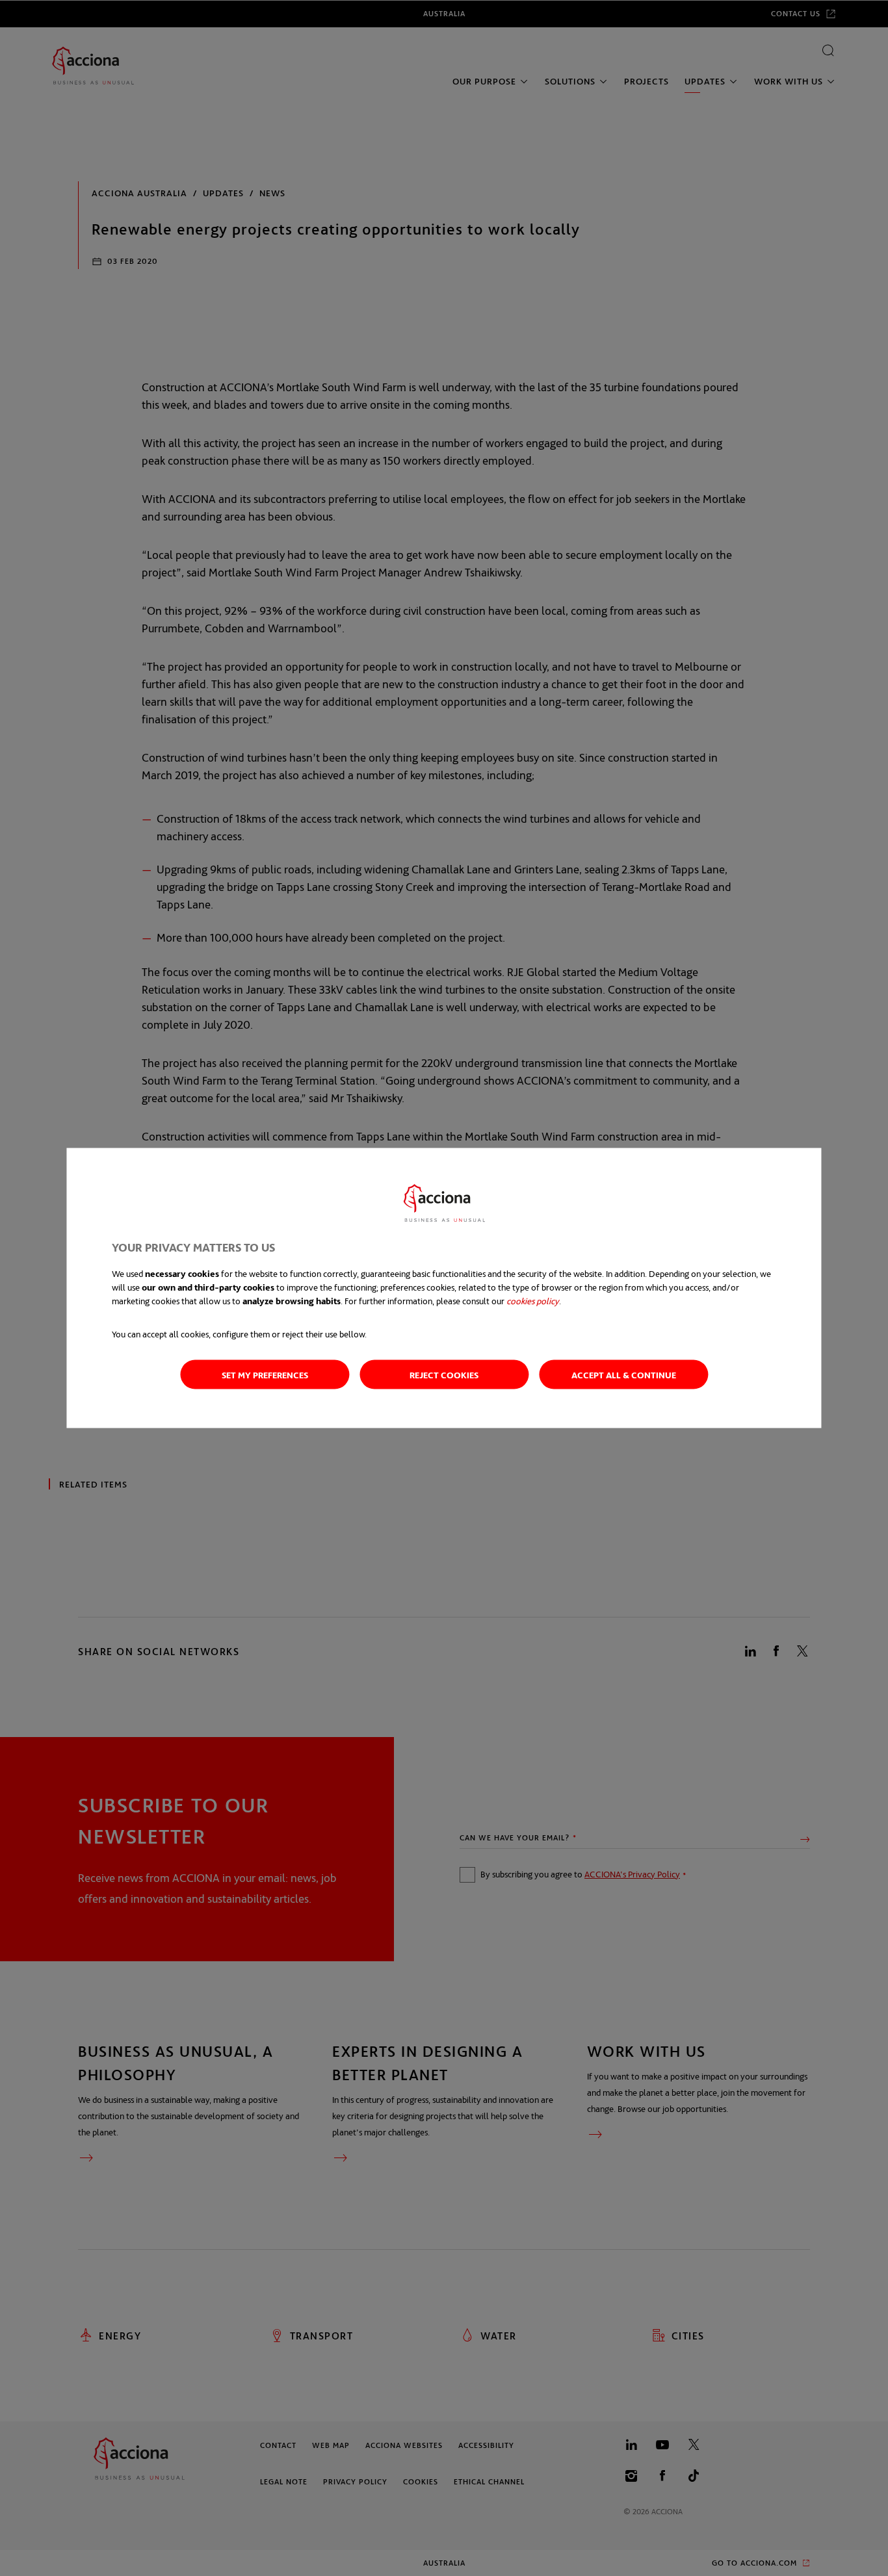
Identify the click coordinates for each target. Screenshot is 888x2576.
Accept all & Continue (624, 1375)
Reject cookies (444, 1375)
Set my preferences (265, 1375)
